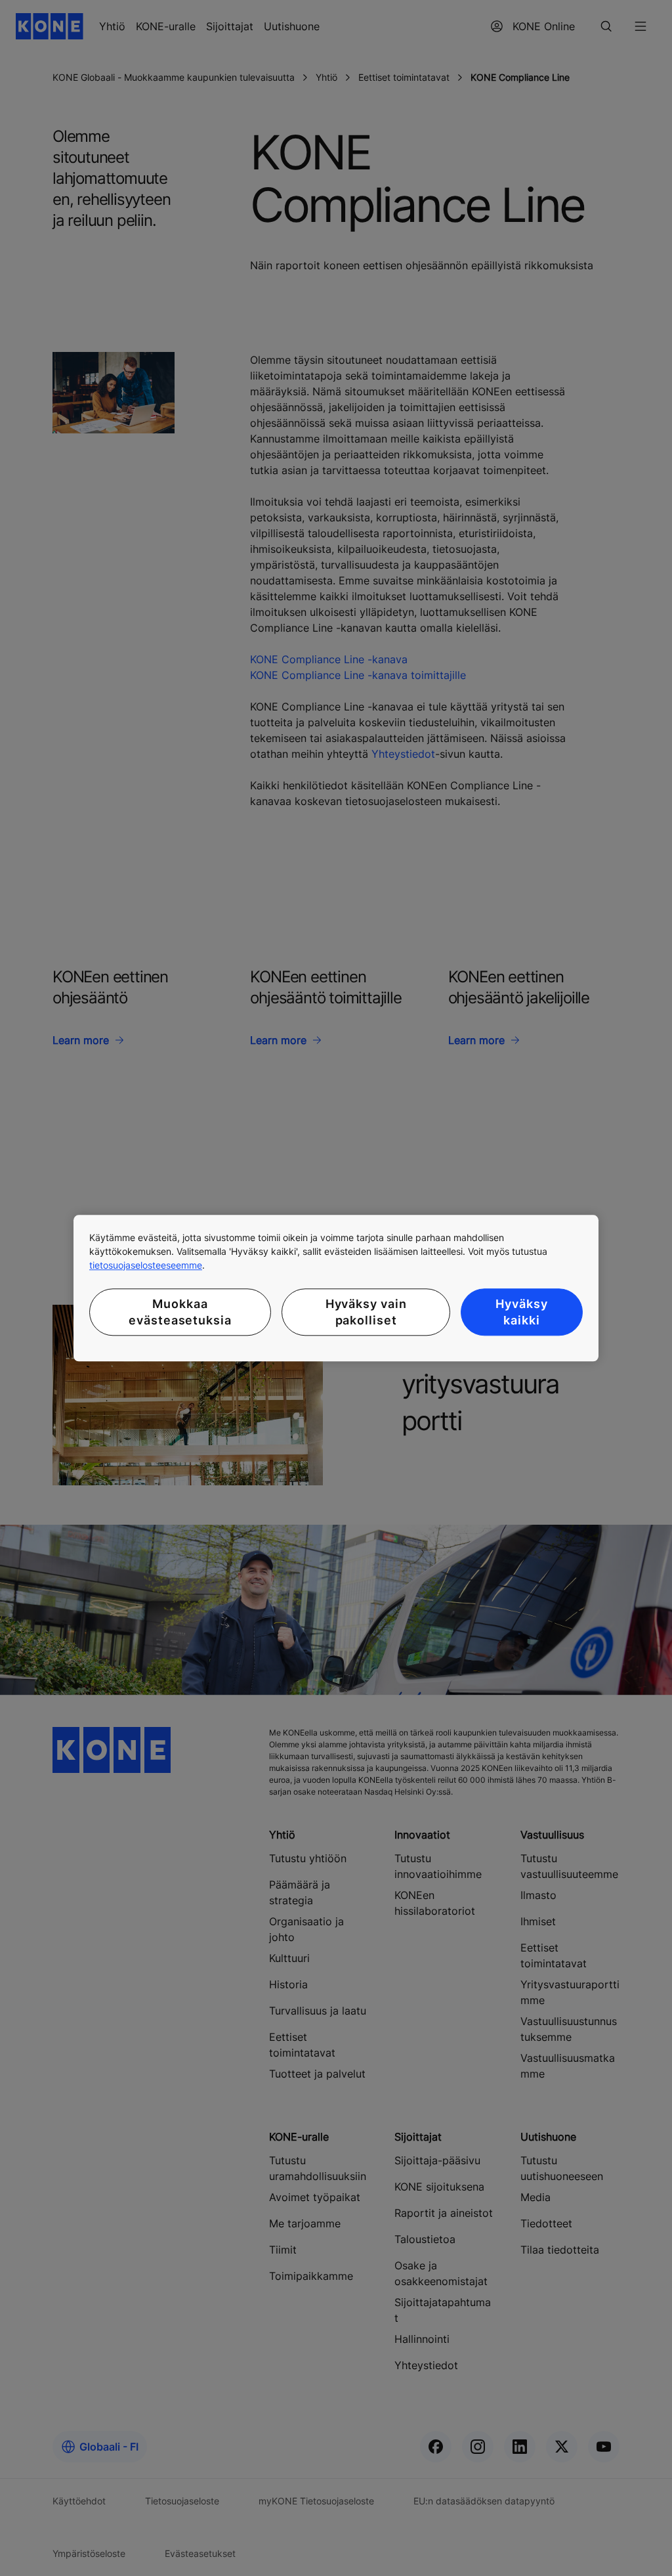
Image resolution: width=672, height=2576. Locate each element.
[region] (336, 1288)
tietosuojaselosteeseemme (146, 1265)
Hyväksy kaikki (521, 1312)
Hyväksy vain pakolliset (366, 1312)
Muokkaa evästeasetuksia (180, 1312)
